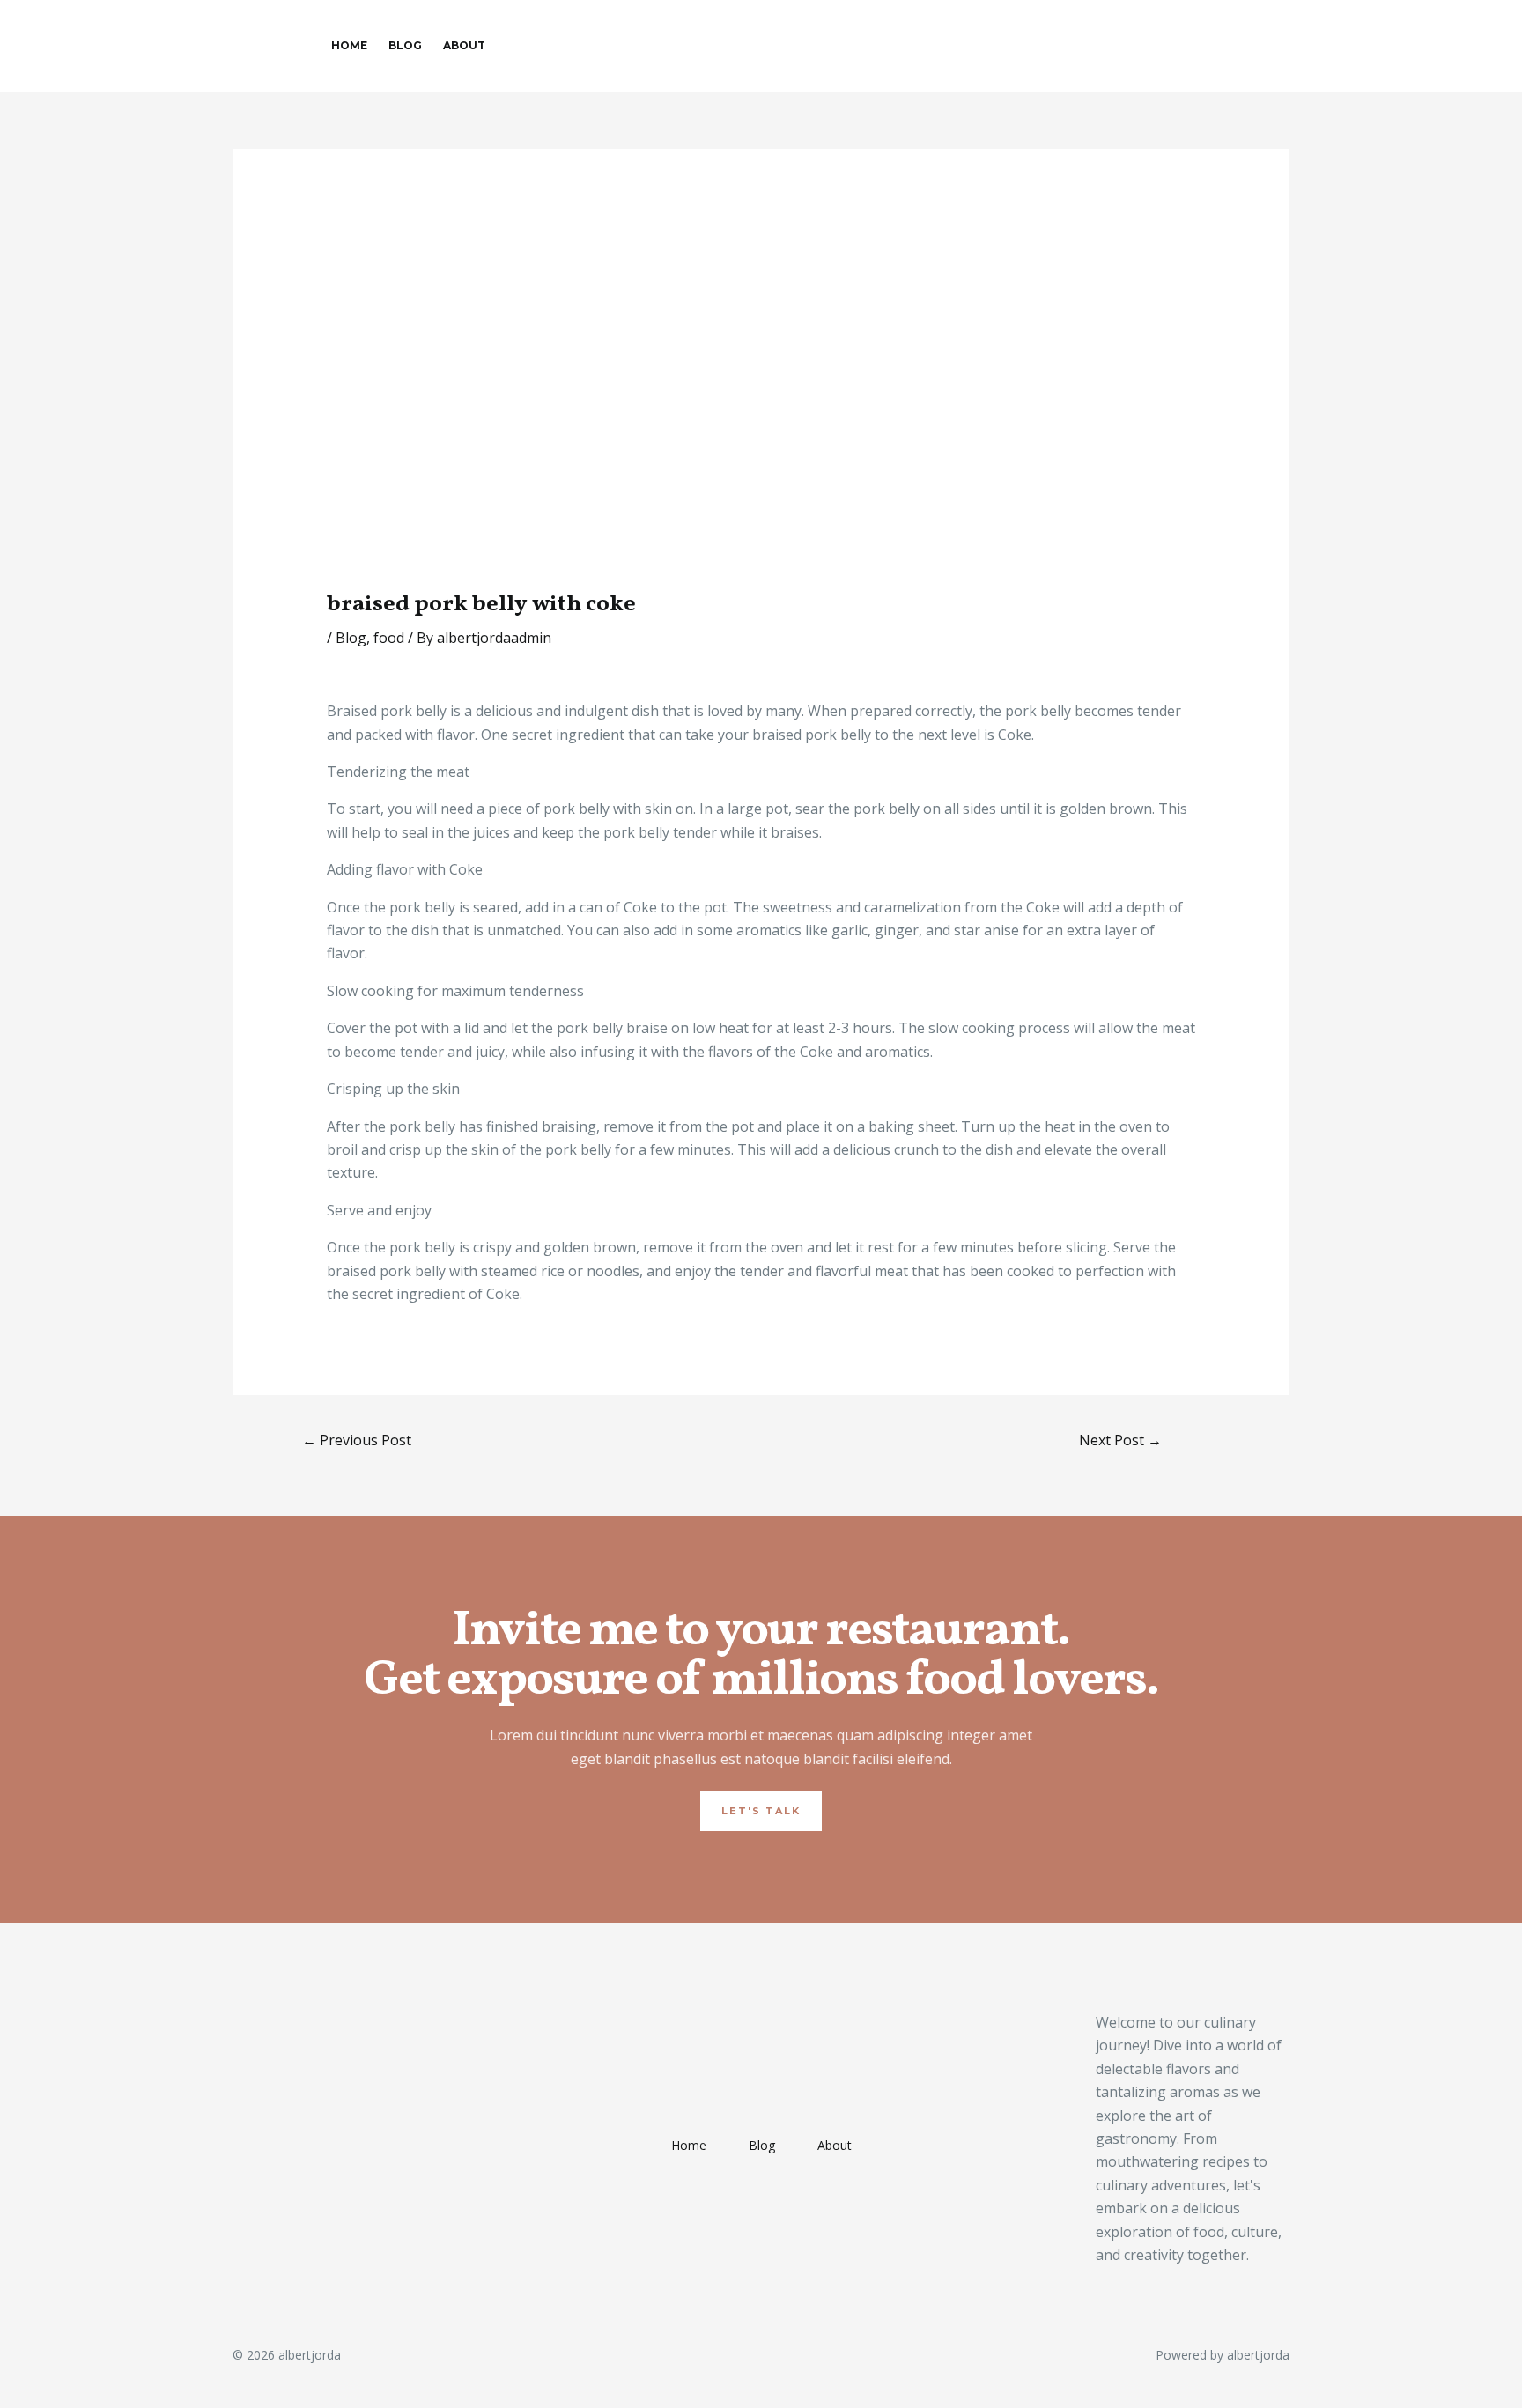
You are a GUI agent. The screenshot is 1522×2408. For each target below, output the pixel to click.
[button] (761, 1811)
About (464, 45)
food (389, 638)
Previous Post (357, 1440)
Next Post (1120, 1440)
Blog (405, 45)
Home (349, 45)
